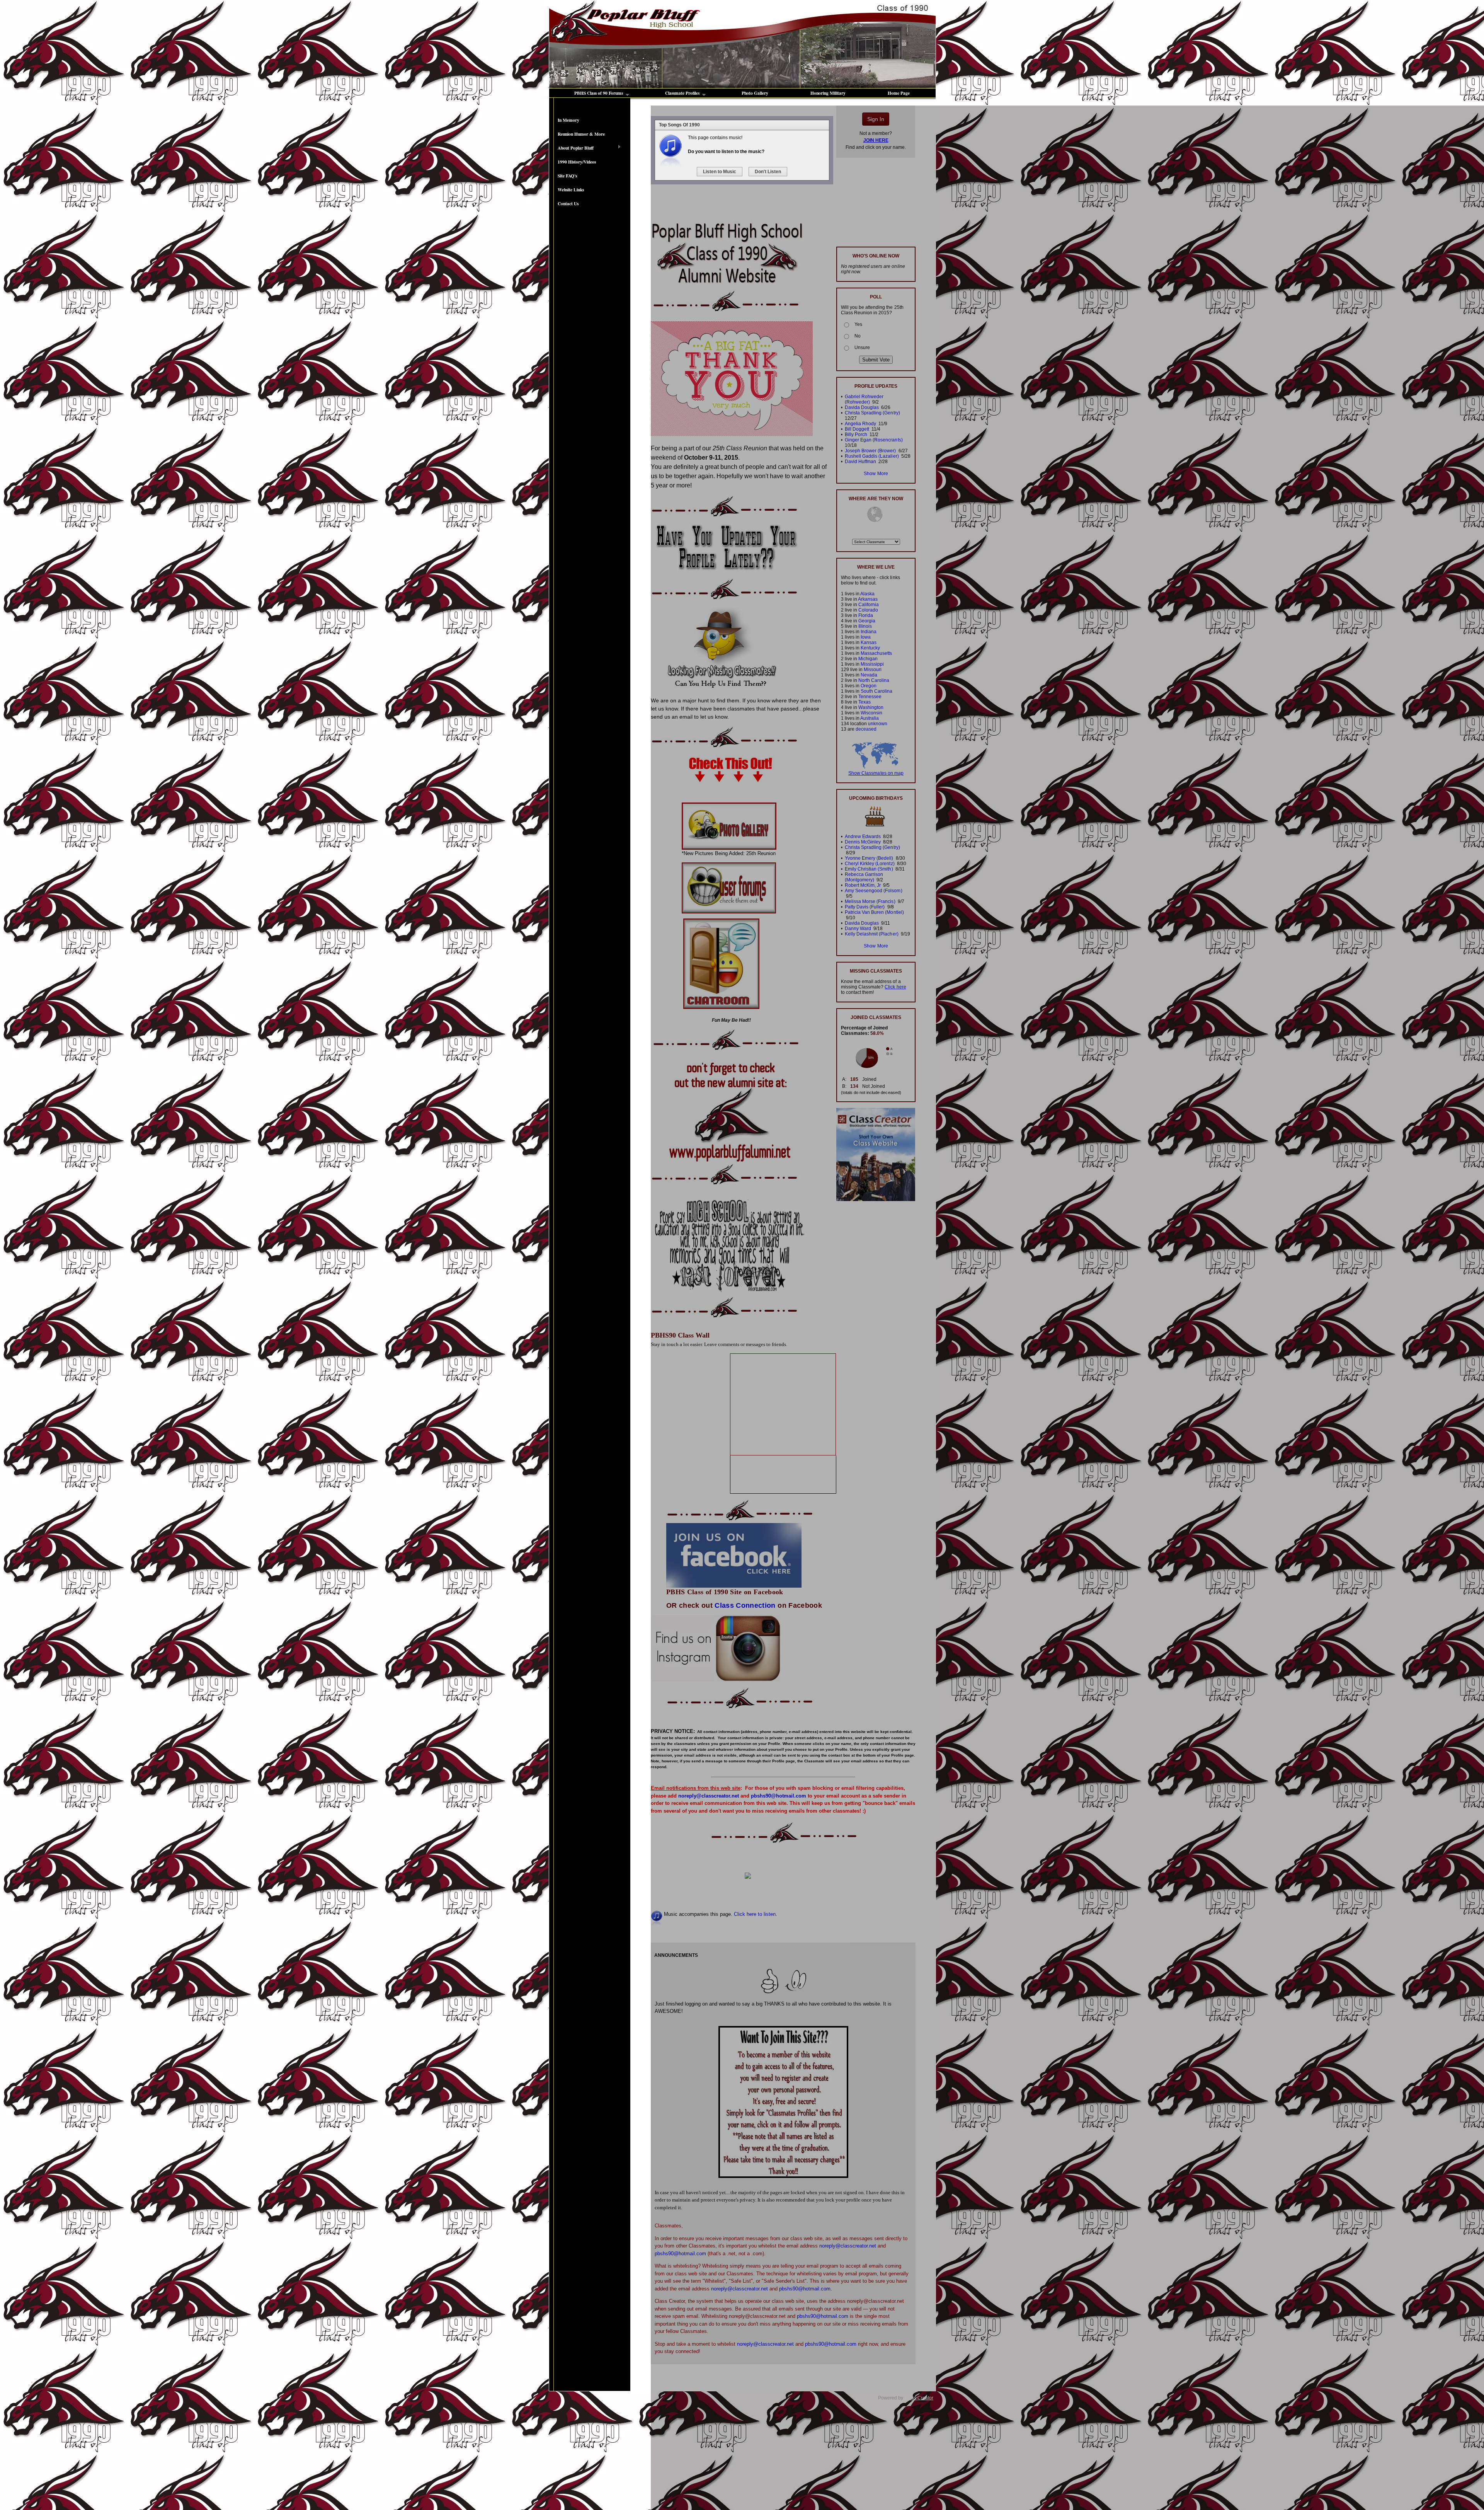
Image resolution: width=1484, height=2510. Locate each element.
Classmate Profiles (682, 93)
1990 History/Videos (577, 162)
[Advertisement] (590, 338)
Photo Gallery (755, 93)
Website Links (571, 190)
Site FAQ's (567, 176)
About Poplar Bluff (571, 148)
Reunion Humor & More (581, 134)
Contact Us (568, 204)
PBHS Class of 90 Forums (599, 93)
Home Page (899, 93)
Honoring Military (828, 93)
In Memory (568, 120)
